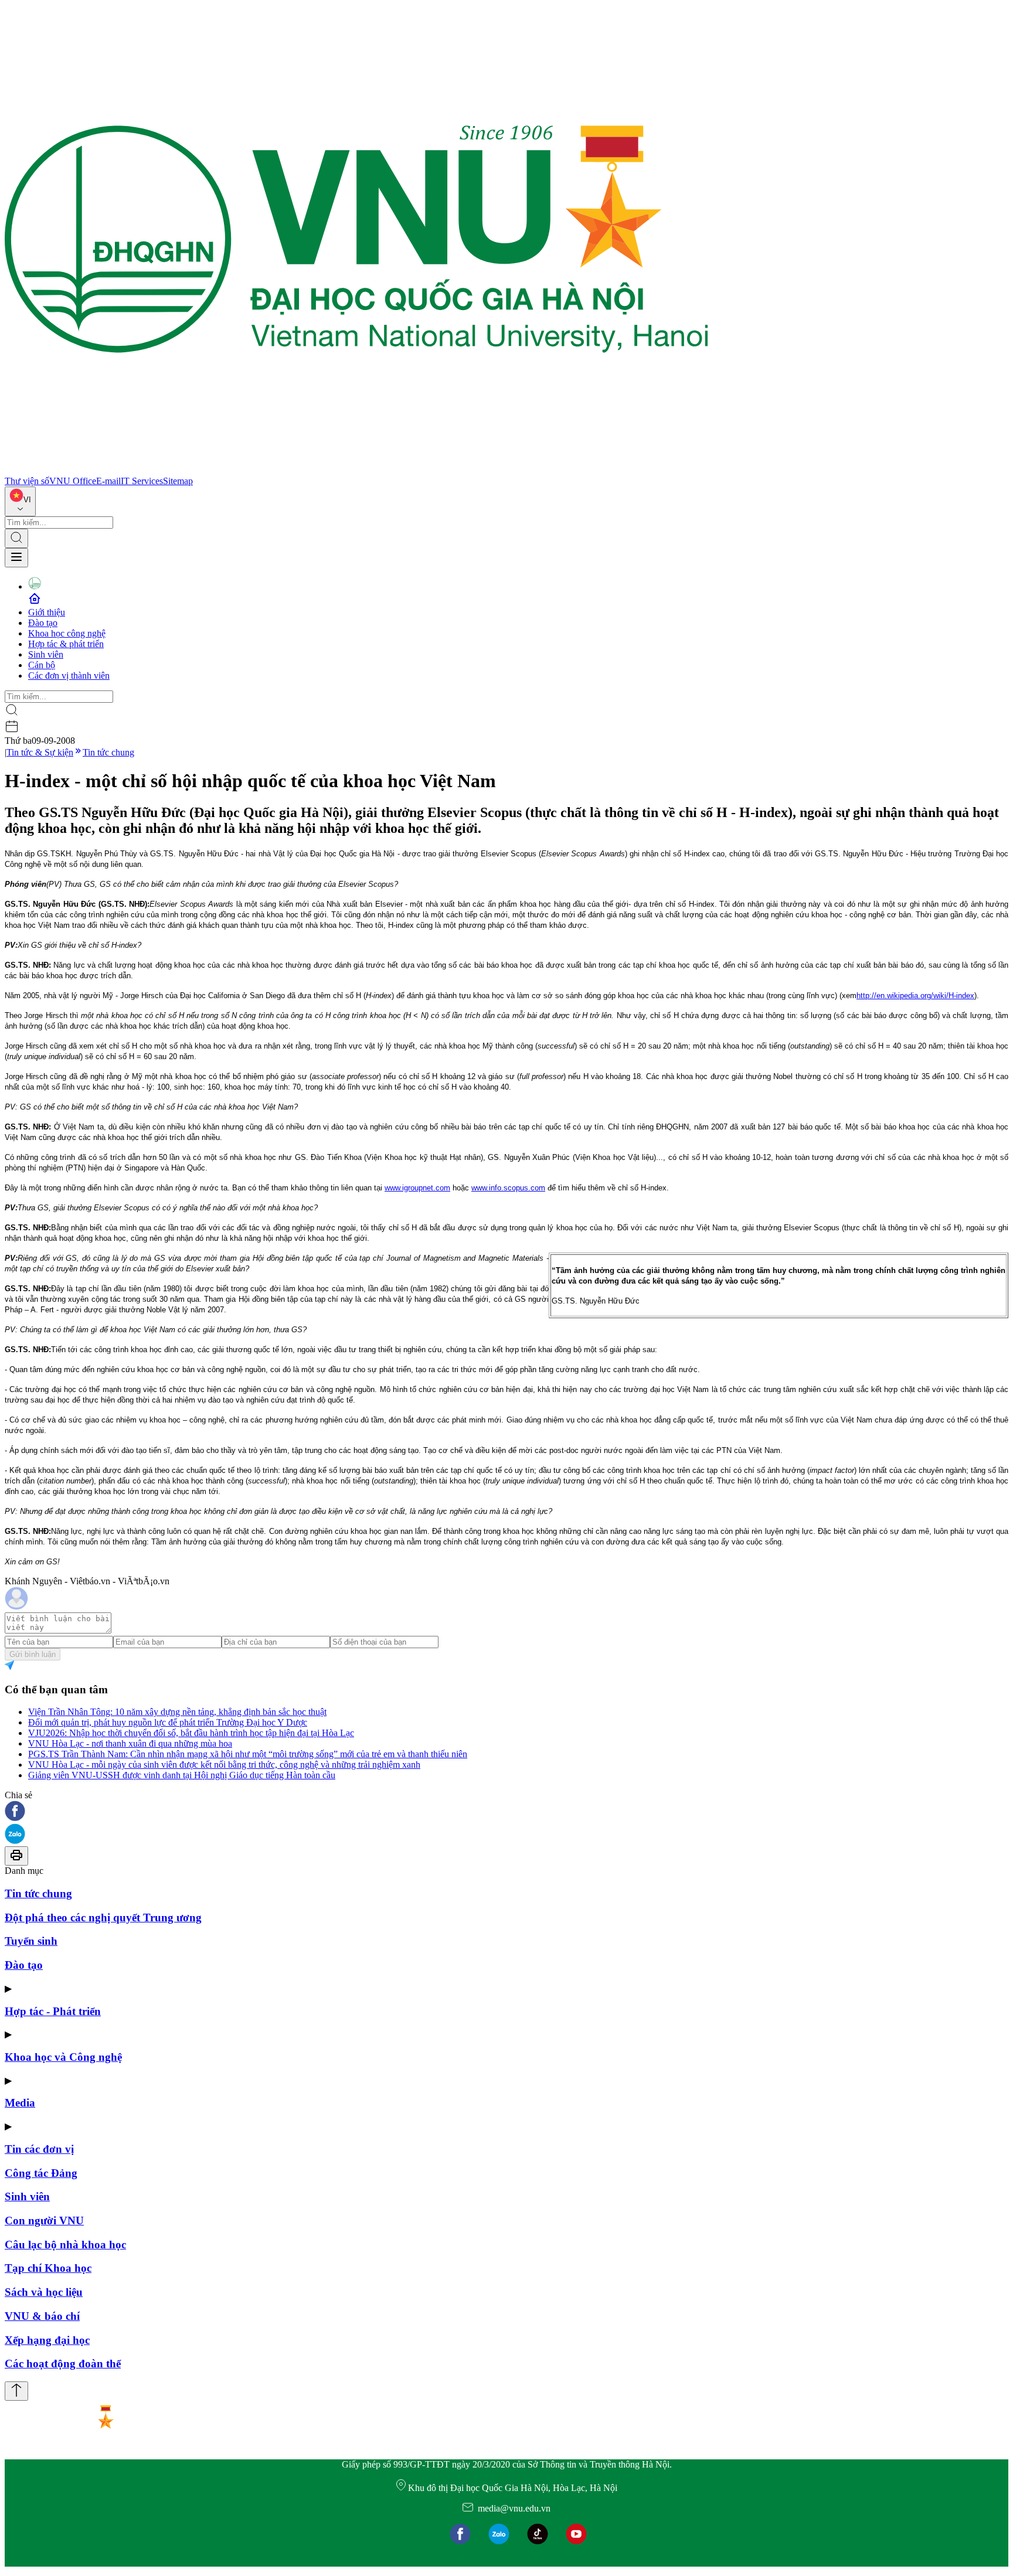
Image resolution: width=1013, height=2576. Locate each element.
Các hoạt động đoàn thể (63, 2364)
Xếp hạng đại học (47, 2340)
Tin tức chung (108, 752)
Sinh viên (46, 654)
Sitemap (178, 481)
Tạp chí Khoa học (48, 2268)
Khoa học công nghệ (67, 633)
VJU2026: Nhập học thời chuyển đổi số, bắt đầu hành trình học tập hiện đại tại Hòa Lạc (191, 1733)
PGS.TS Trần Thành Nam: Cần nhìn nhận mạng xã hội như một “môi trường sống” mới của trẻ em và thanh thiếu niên (248, 1754)
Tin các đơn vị (39, 2149)
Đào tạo (43, 623)
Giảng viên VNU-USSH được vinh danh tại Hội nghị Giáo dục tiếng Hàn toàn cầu (182, 1775)
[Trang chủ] (356, 470)
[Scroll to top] (16, 2391)
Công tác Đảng (41, 2173)
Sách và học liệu (44, 2292)
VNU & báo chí (42, 2316)
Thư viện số (27, 481)
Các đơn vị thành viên (69, 676)
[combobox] (20, 501)
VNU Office (73, 481)
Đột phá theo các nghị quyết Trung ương (103, 1917)
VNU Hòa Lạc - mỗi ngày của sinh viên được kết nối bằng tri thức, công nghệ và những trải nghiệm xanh (224, 1765)
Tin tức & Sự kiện (40, 752)
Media (20, 2103)
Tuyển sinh (31, 1941)
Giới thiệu (47, 612)
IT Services (142, 481)
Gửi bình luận (33, 1654)
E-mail (108, 481)
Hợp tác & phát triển (66, 644)
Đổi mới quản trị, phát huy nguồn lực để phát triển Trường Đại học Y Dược (168, 1722)
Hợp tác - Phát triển (53, 2011)
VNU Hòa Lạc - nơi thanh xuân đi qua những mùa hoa (130, 1743)
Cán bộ (42, 665)
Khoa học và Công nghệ (63, 2057)
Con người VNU (44, 2221)
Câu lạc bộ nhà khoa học (65, 2245)
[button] (506, 1812)
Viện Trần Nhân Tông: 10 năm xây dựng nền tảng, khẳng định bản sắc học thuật (177, 1712)
